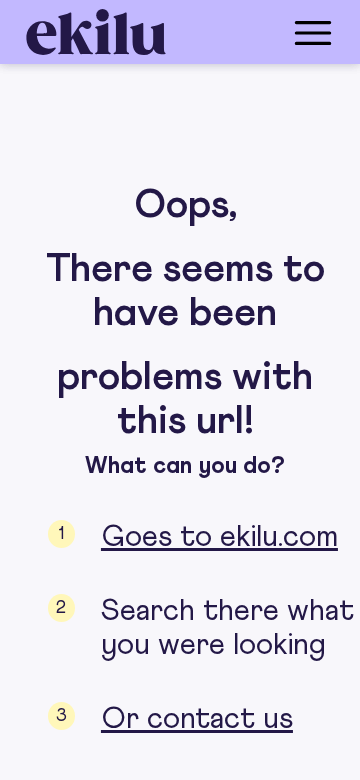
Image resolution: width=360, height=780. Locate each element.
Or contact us (197, 719)
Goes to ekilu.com (219, 537)
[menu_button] (260, 32)
